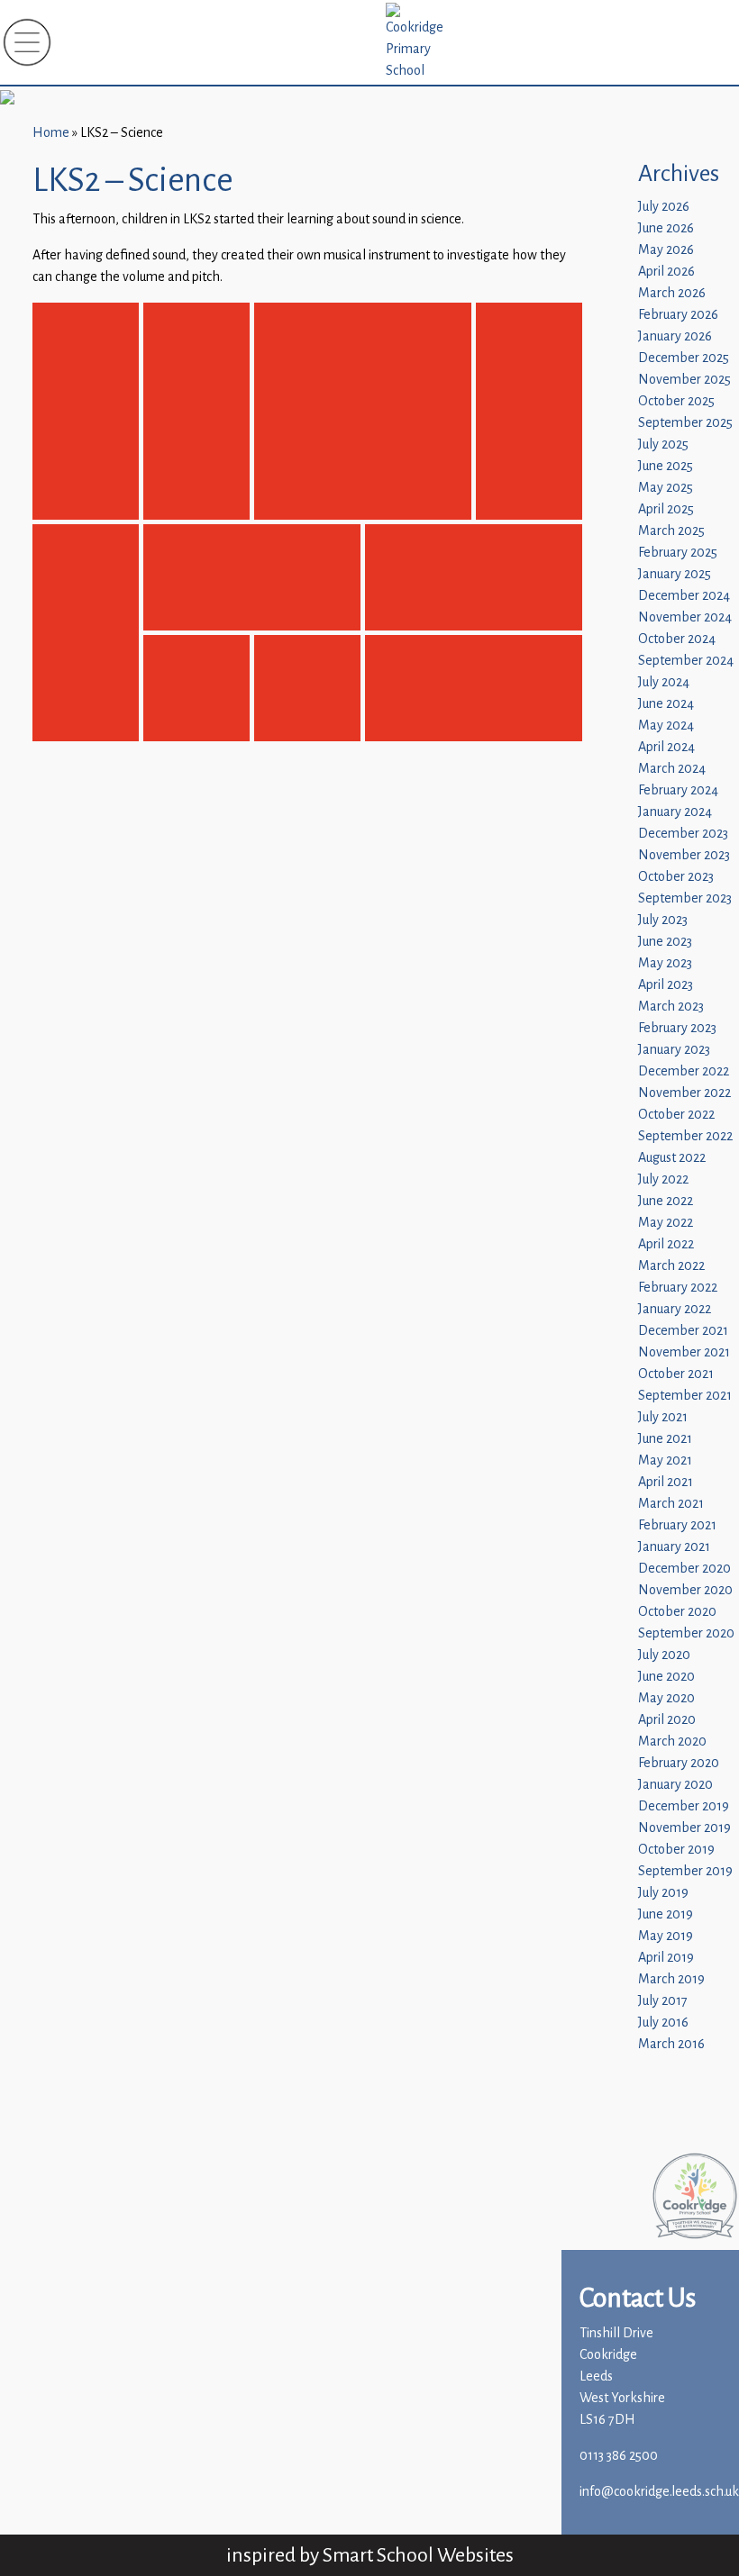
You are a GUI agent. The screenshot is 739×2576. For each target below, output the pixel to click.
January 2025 (675, 574)
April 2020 (667, 1720)
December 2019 (684, 1806)
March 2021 (671, 1504)
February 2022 (678, 1288)
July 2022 (663, 1179)
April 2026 (666, 272)
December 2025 (684, 358)
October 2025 (676, 401)
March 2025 (671, 531)
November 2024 (685, 617)
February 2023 (677, 1028)
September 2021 (685, 1396)
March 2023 (671, 1007)
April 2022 (666, 1244)
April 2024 (666, 747)
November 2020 (685, 1590)
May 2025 (666, 488)
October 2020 (677, 1612)
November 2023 (684, 855)
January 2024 (675, 812)
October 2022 (676, 1115)
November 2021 (684, 1352)
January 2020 (675, 1785)
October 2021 (676, 1374)
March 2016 (671, 2044)
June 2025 (666, 466)
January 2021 (674, 1547)
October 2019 (676, 1850)
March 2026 (672, 293)
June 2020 (666, 1677)
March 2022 (671, 1266)
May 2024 (666, 726)
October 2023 (676, 877)
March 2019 (671, 1979)
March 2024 (672, 769)
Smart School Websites (418, 2555)
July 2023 (663, 920)
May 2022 (666, 1223)
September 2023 (685, 898)
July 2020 (664, 1655)
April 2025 (666, 509)
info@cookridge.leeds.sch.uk (659, 2492)
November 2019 (684, 1828)
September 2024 (686, 661)
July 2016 (663, 2023)
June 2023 (665, 942)
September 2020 (686, 1633)
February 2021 (677, 1525)
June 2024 (666, 704)
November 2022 (684, 1093)
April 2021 (666, 1482)
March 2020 (672, 1742)
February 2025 (678, 553)
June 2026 (666, 228)
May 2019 (666, 1936)
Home (51, 133)
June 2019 (666, 1914)
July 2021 (663, 1417)
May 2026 (666, 250)
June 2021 (665, 1439)
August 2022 (672, 1158)
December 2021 (683, 1331)
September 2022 (685, 1136)
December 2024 (684, 596)
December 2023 (683, 834)
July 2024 (664, 682)
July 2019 (663, 1893)
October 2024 (677, 639)
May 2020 (666, 1698)
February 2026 (678, 315)
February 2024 (678, 790)
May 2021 (665, 1460)
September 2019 (685, 1871)
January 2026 (675, 336)
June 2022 (666, 1201)
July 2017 (663, 2001)
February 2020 (679, 1763)
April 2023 (666, 985)
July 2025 (663, 444)
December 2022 (684, 1071)
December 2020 (684, 1569)
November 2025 (684, 380)
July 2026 (664, 207)
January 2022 (675, 1309)
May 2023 (665, 963)
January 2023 (674, 1050)
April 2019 (666, 1958)
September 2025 (685, 423)
